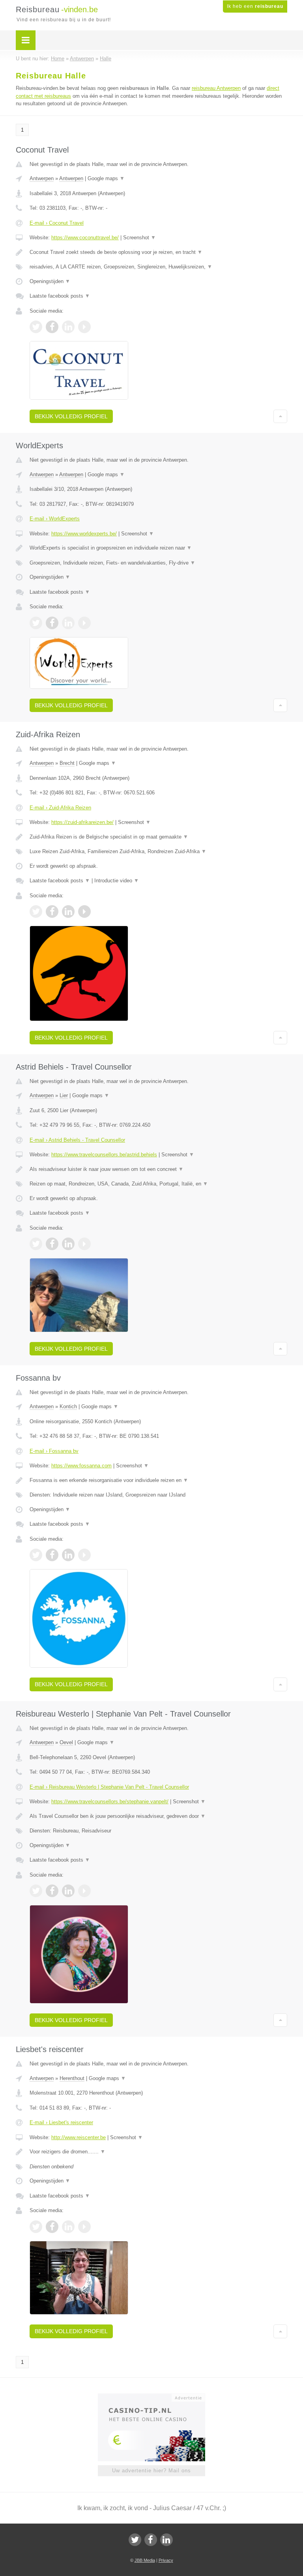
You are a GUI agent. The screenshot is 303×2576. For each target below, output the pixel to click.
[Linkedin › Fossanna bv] (68, 1555)
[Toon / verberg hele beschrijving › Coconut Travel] (158, 252)
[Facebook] (151, 2540)
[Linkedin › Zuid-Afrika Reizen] (68, 911)
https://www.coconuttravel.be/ (85, 238)
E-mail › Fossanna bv (54, 1451)
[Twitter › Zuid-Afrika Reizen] (36, 911)
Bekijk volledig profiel (71, 416)
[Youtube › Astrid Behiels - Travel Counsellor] (84, 1244)
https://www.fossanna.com (81, 1466)
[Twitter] (135, 2540)
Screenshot (139, 238)
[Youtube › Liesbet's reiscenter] (84, 2227)
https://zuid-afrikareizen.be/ (82, 822)
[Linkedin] (166, 2540)
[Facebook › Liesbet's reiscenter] (52, 2227)
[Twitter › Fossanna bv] (36, 1555)
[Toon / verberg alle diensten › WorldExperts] (158, 563)
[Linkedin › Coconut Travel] (68, 327)
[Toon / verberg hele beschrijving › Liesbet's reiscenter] (158, 2152)
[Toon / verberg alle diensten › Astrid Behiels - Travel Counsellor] (158, 1184)
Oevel (66, 1742)
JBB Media (145, 2560)
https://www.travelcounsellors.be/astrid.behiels (104, 1155)
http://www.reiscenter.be (79, 2137)
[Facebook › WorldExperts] (52, 623)
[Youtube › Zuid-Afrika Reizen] (84, 911)
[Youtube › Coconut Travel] (84, 327)
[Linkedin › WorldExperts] (68, 623)
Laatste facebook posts (60, 296)
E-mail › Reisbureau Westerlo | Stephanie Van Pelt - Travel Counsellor (109, 1787)
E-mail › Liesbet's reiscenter (61, 2122)
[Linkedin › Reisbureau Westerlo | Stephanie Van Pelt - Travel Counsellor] (68, 1891)
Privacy (166, 2560)
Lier (64, 1095)
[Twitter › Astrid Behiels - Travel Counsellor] (36, 1244)
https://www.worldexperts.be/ (84, 534)
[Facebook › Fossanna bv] (52, 1555)
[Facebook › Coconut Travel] (52, 327)
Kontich (68, 1406)
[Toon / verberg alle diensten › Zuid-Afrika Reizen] (158, 852)
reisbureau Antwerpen (216, 88)
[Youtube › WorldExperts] (84, 623)
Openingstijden (50, 281)
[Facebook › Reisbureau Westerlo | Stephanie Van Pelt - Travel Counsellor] (52, 1891)
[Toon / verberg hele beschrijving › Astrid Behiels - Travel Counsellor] (158, 1169)
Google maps (106, 178)
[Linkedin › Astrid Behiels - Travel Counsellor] (68, 1244)
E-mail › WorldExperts (55, 519)
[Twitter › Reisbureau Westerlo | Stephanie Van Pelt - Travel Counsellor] (36, 1891)
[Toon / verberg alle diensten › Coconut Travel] (158, 267)
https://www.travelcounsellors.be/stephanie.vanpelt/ (110, 1802)
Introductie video (117, 881)
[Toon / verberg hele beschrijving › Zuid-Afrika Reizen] (158, 837)
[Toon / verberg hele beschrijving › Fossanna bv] (158, 1480)
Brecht (67, 763)
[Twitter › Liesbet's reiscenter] (36, 2227)
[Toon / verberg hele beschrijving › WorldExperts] (158, 548)
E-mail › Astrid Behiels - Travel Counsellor (77, 1140)
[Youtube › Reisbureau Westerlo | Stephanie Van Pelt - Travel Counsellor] (84, 1891)
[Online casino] (157, 2397)
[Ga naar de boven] (280, 416)
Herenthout (72, 2078)
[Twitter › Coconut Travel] (36, 327)
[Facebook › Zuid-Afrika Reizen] (52, 911)
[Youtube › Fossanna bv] (84, 1555)
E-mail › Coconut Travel (57, 223)
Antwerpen (42, 178)
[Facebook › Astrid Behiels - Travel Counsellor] (52, 1244)
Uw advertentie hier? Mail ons (151, 2471)
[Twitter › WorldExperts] (36, 623)
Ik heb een (255, 6)
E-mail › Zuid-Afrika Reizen (60, 808)
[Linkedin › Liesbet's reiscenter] (68, 2227)
